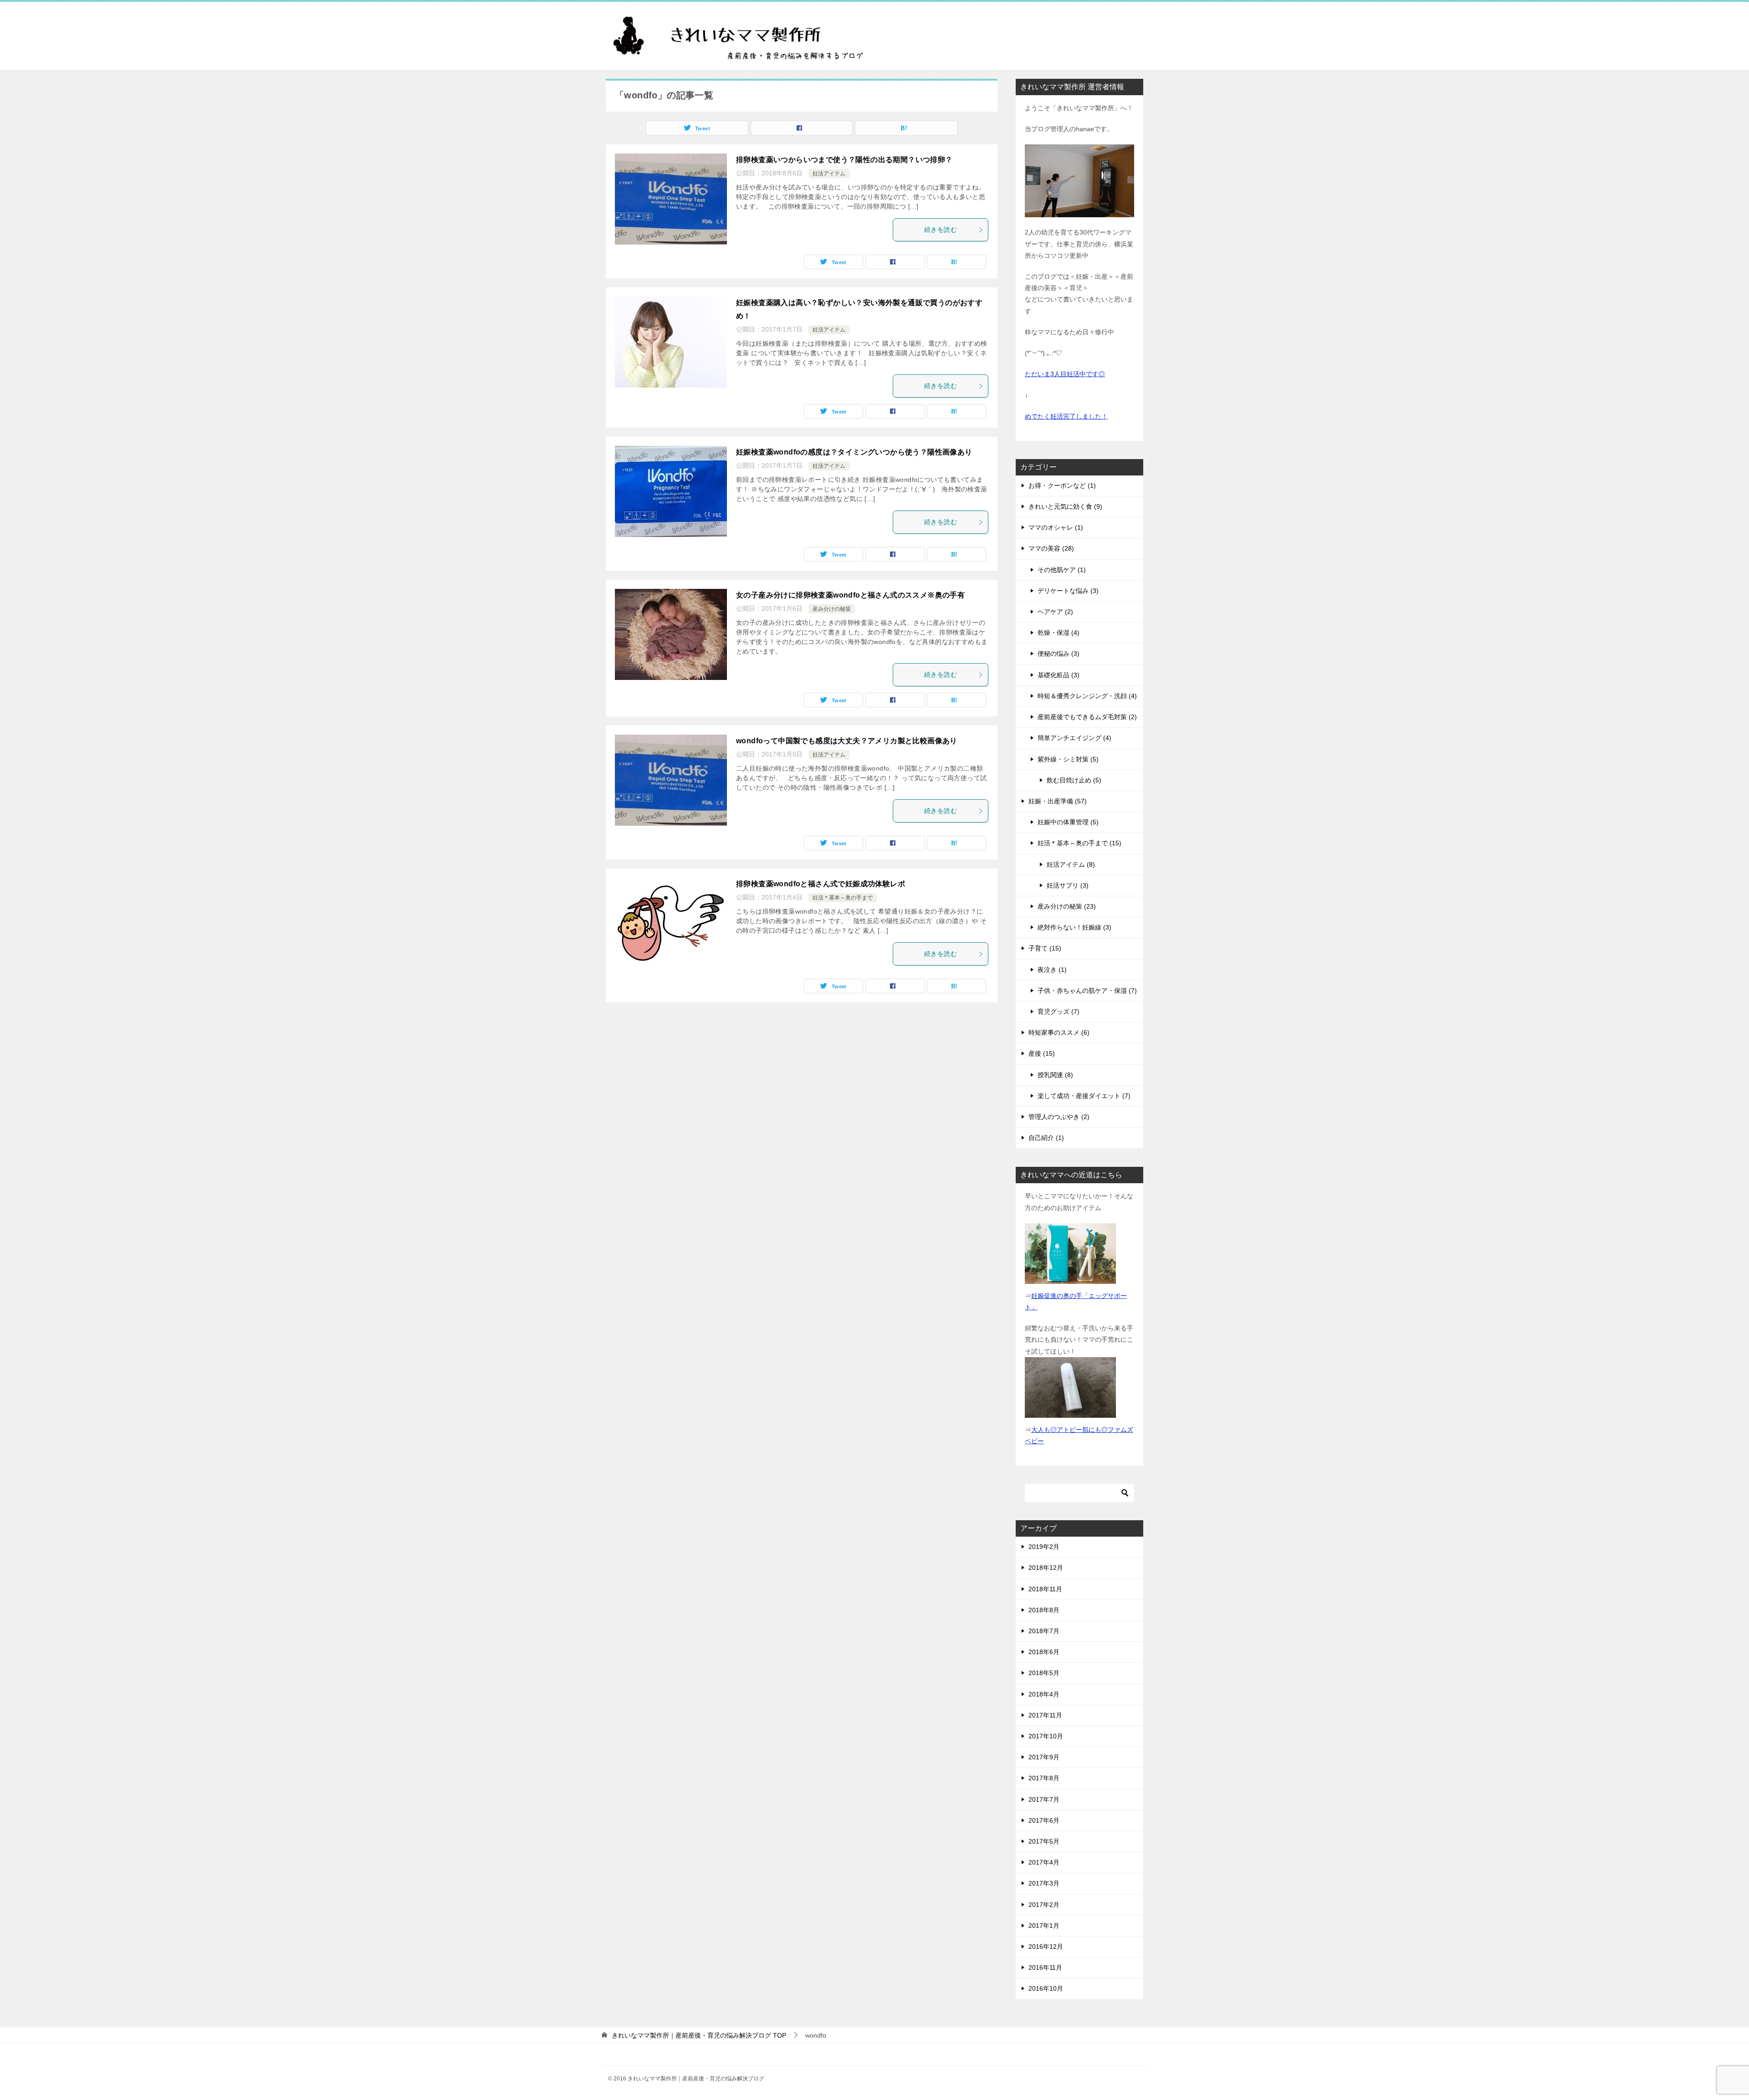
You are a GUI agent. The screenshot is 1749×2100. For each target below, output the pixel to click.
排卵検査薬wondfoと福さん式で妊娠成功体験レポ (821, 884)
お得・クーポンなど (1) (1062, 485)
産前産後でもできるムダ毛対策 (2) (1087, 717)
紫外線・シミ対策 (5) (1068, 759)
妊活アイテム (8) (1071, 864)
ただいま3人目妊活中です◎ (1065, 374)
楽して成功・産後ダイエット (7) (1084, 1096)
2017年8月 (1044, 1778)
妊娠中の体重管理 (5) (1068, 822)
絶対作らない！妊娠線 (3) (1074, 927)
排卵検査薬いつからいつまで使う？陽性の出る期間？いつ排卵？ (844, 160)
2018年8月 (1044, 1610)
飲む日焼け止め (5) (1074, 780)
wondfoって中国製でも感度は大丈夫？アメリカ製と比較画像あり (847, 741)
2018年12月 (1046, 1568)
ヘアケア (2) (1055, 612)
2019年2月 (1044, 1547)
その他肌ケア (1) (1062, 570)
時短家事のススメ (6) (1059, 1032)
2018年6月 (1044, 1652)
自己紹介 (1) (1046, 1138)
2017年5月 (1044, 1841)
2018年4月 (1044, 1694)
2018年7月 (1044, 1631)
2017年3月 (1044, 1883)
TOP (699, 2035)
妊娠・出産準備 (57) (1058, 801)
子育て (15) (1045, 948)
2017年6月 (1044, 1820)
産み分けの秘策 (832, 609)
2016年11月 (1045, 1967)
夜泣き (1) (1052, 970)
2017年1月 (1044, 1926)
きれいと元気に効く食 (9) (1065, 506)
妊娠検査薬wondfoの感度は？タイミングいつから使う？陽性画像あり (854, 452)
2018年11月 (1045, 1589)
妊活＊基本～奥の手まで (843, 898)
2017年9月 (1044, 1757)
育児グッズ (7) (1059, 1012)
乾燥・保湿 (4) (1059, 633)
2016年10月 (1046, 1988)
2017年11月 (1045, 1715)
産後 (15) (1042, 1053)
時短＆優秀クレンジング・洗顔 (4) (1087, 696)
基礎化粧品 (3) (1059, 675)
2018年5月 (1044, 1673)
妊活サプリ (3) (1068, 885)
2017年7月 (1044, 1799)
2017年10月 (1046, 1736)
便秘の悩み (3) (1059, 654)
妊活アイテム (829, 174)
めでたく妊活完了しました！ (1066, 416)
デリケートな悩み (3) (1068, 591)
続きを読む (941, 230)
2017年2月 (1044, 1905)
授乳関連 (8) (1055, 1075)
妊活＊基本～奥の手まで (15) (1079, 843)
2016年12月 (1046, 1947)
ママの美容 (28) (1051, 548)
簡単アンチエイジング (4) (1074, 738)
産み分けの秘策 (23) (1067, 906)
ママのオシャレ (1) (1056, 527)
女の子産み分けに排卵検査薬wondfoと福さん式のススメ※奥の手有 (850, 595)
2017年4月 (1044, 1862)
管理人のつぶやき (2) (1059, 1117)
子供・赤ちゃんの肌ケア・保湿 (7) (1087, 991)
